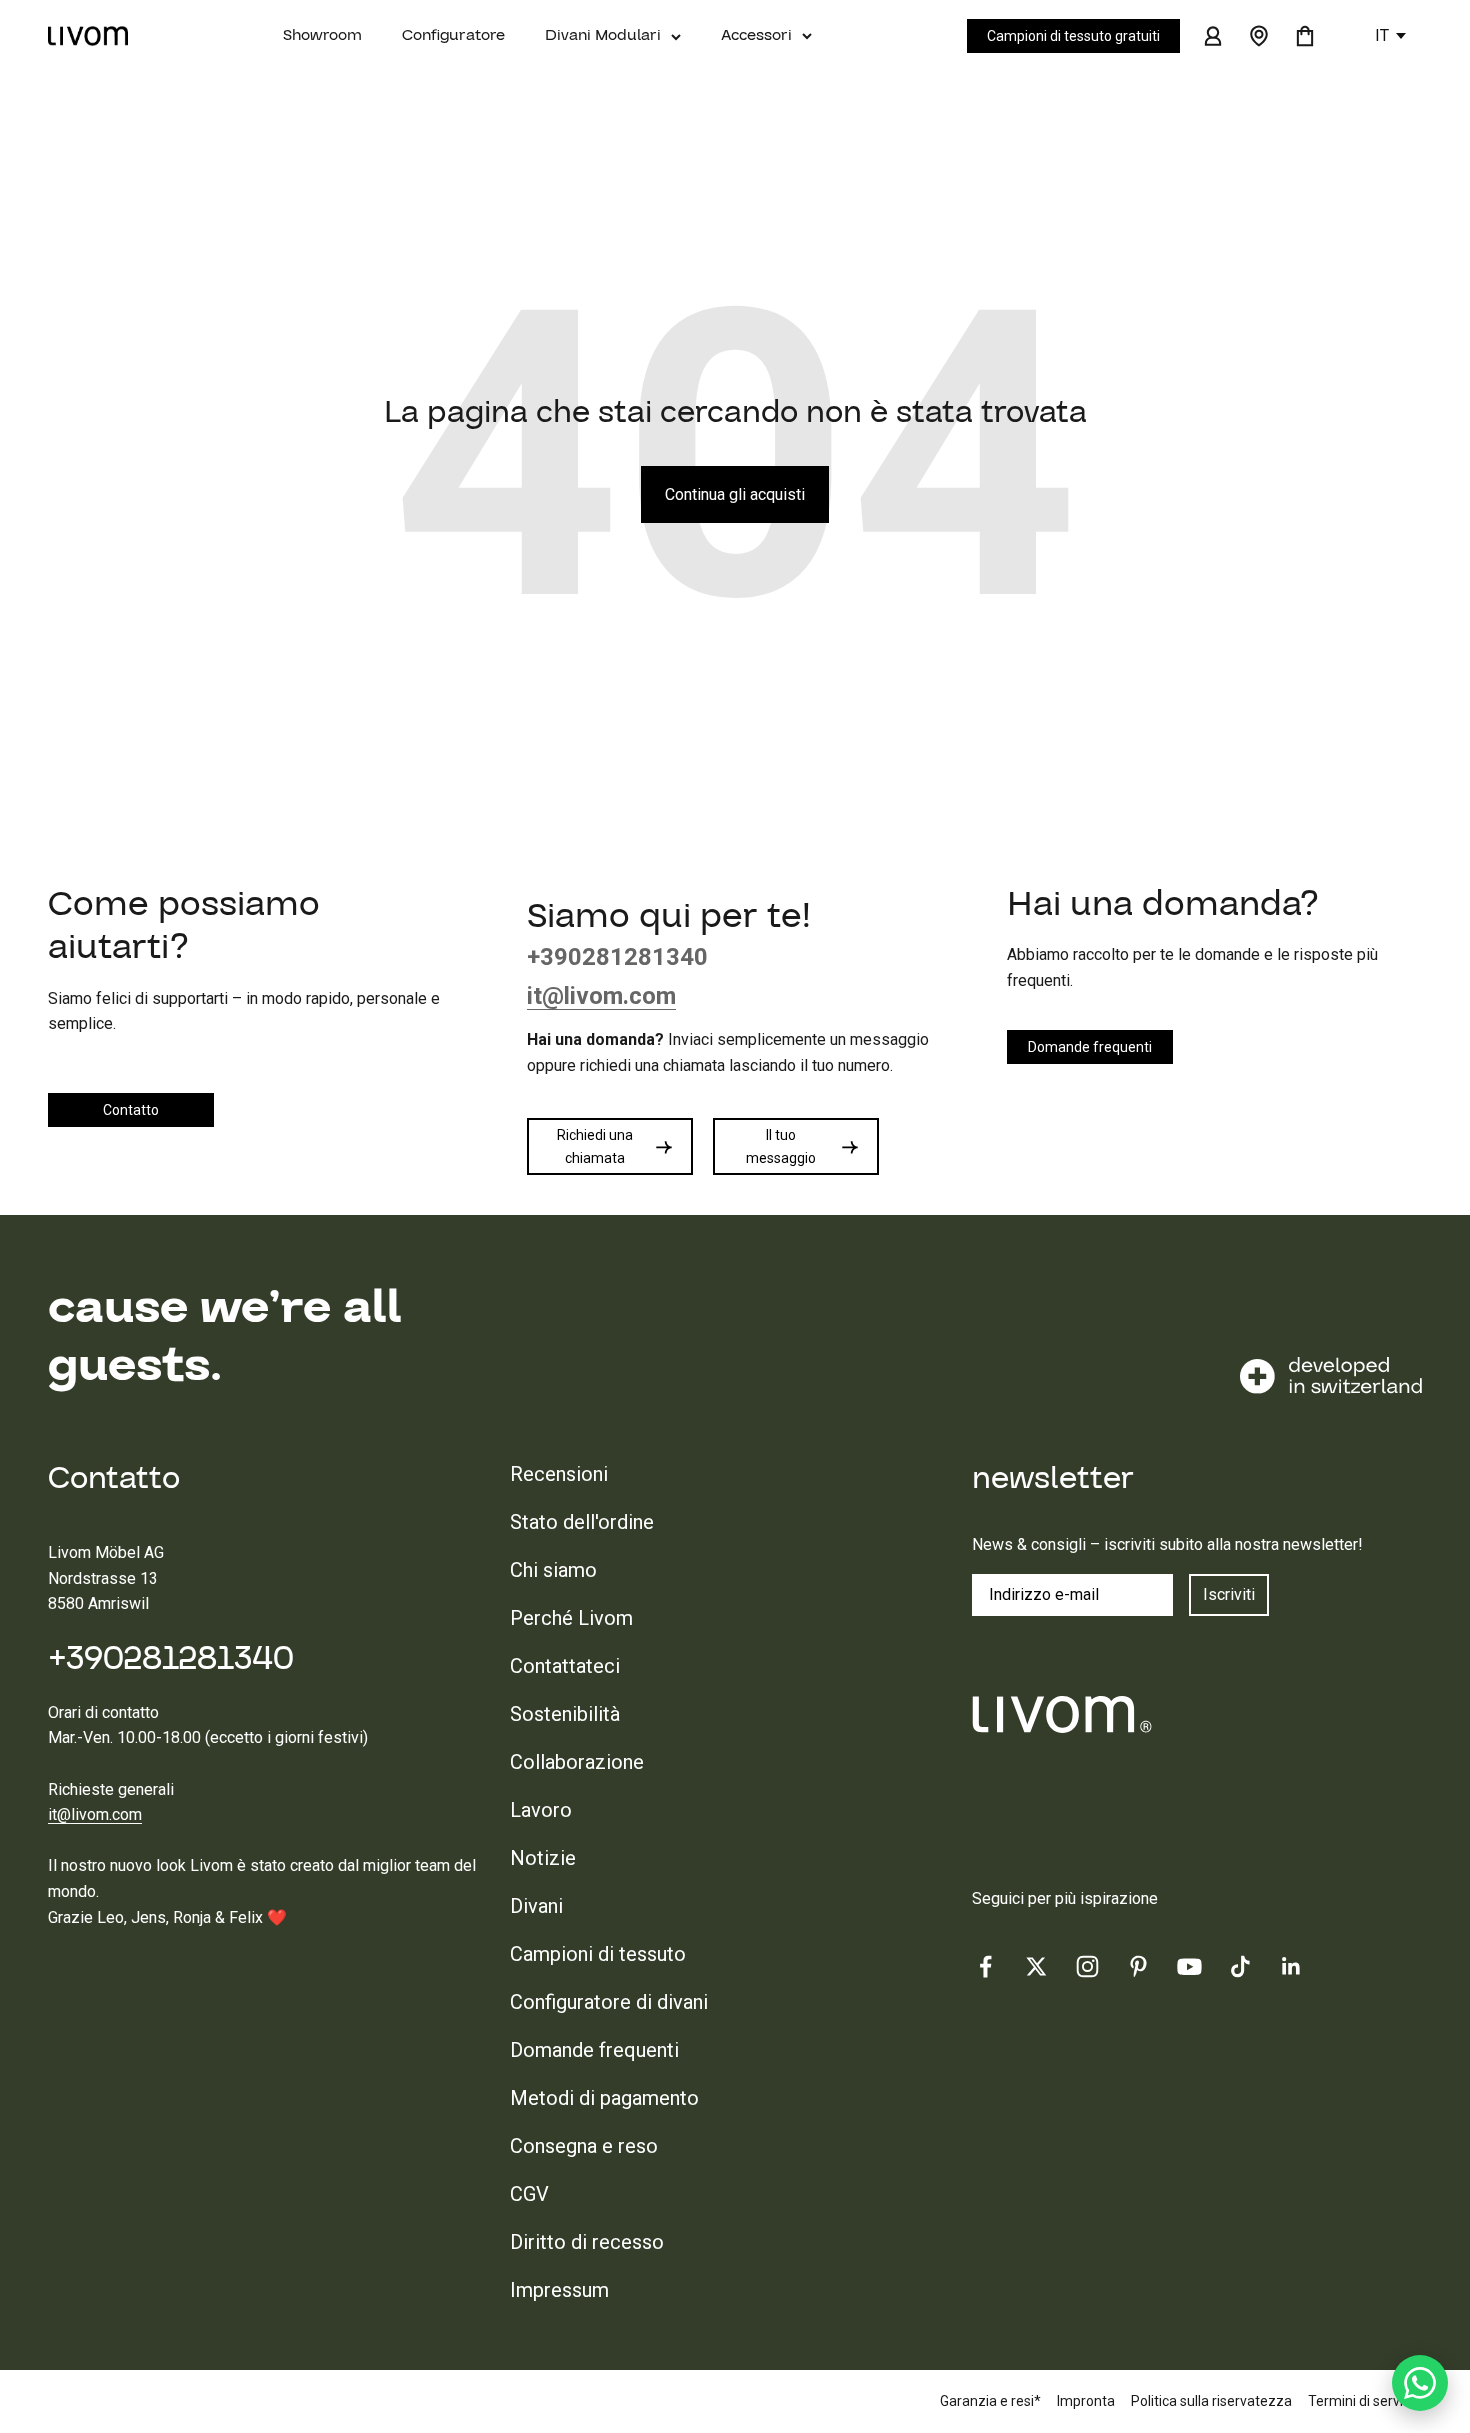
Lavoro (541, 1810)
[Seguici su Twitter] (1036, 1966)
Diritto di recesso (587, 2242)
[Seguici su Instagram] (1087, 1966)
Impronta (1086, 2401)
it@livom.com (95, 1814)
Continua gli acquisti (735, 494)
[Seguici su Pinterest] (1138, 1966)
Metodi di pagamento (604, 2098)
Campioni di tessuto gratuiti (1073, 36)
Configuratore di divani (609, 2002)
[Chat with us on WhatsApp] (1420, 2383)
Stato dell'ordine (582, 1522)
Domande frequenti (594, 2050)
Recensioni (559, 1474)
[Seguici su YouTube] (1189, 1966)
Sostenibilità (565, 1714)
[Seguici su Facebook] (985, 1966)
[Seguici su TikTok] (1240, 1966)
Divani (536, 1906)
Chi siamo (553, 1570)
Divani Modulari (603, 35)
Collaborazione (577, 1762)
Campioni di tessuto (598, 1954)
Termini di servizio (1365, 2401)
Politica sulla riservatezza (1211, 2401)
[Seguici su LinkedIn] (1291, 1966)
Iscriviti (1229, 1594)
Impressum (559, 2290)
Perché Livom (571, 1618)
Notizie (543, 1858)
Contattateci (565, 1666)
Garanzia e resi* (990, 2401)
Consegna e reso (584, 2146)
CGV (529, 2194)
